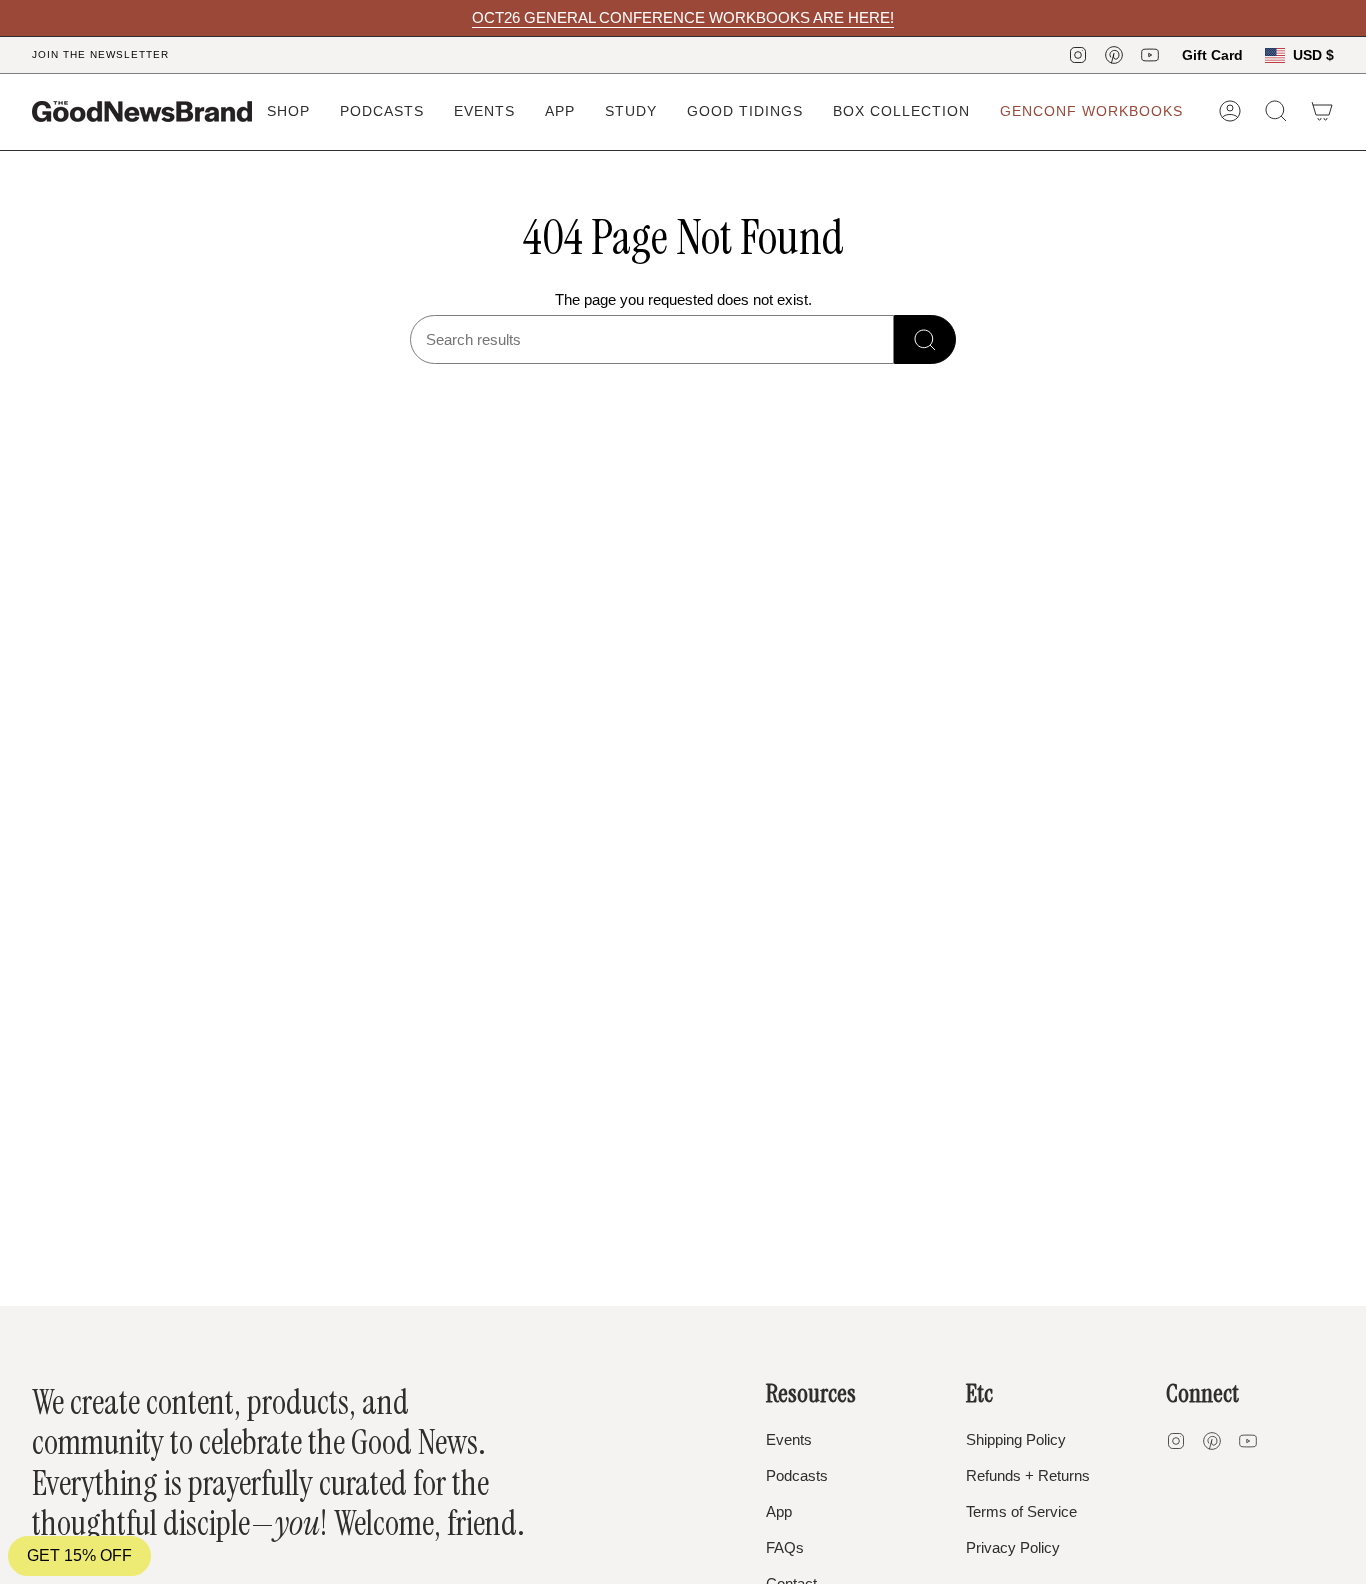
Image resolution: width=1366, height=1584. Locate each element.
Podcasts (797, 1475)
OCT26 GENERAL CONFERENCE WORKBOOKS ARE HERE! (683, 17)
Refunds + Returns (1028, 1475)
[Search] (925, 339)
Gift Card (1212, 55)
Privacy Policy (1013, 1547)
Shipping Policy (1016, 1439)
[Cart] (1322, 111)
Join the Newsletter (100, 54)
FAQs (785, 1547)
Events (789, 1439)
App (779, 1511)
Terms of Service (1021, 1511)
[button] (288, 111)
